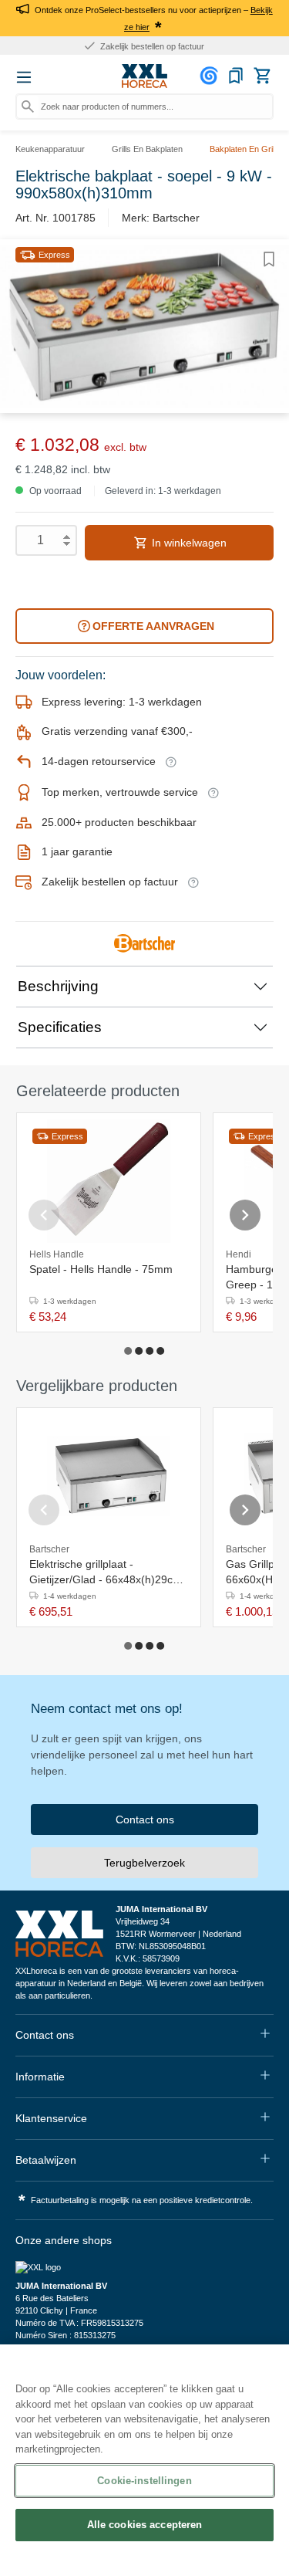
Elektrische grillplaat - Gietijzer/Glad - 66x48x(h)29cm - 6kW (106, 1572)
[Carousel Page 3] (150, 1351)
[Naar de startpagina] (145, 76)
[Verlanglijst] (236, 76)
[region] (144, 2460)
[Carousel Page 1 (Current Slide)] (129, 1351)
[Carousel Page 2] (139, 1351)
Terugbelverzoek (144, 1863)
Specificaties (60, 1027)
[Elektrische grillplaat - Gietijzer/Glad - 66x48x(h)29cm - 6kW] (109, 1476)
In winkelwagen (188, 543)
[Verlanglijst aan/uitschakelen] (269, 259)
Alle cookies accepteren (145, 2525)
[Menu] (24, 77)
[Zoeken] (28, 107)
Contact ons (145, 1819)
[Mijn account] (211, 76)
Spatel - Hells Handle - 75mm (101, 1269)
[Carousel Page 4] (161, 1351)
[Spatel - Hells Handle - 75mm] (109, 1181)
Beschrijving (58, 986)
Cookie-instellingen (144, 2481)
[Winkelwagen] (262, 76)
